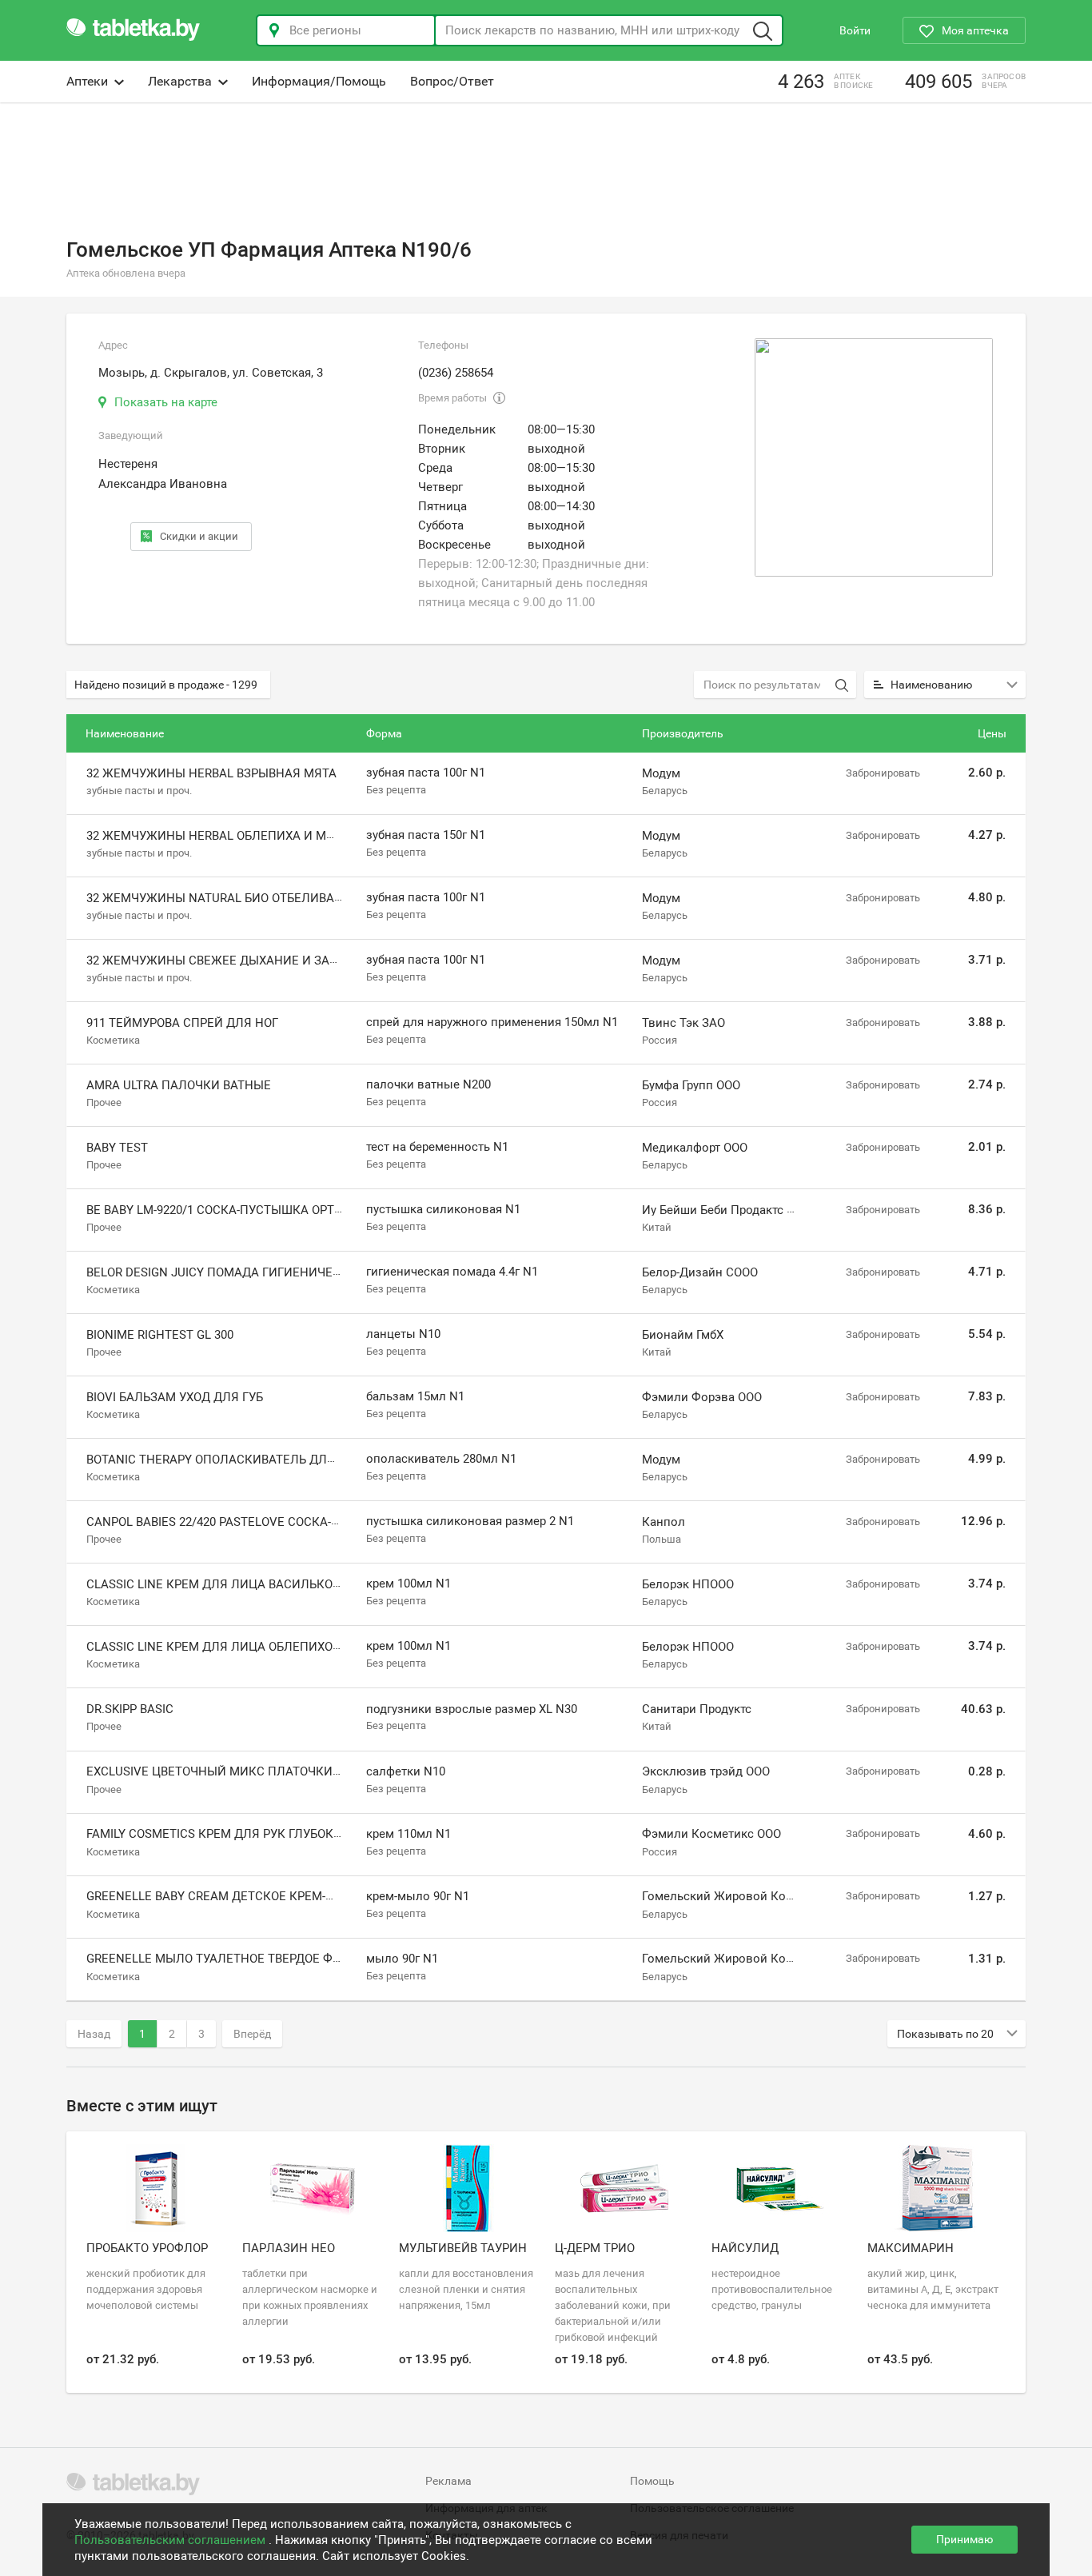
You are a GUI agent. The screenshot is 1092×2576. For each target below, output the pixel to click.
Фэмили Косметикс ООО (711, 1834)
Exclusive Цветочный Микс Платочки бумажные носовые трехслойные (323, 1771)
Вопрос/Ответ (452, 81)
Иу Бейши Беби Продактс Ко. (723, 1210)
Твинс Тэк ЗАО (683, 1023)
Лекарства (180, 81)
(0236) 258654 (456, 373)
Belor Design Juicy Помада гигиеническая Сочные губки (273, 1272)
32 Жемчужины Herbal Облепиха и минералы (235, 836)
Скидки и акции (199, 536)
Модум (661, 773)
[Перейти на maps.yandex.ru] (874, 457)
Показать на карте (166, 402)
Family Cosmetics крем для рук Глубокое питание (247, 1834)
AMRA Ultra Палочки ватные (179, 1085)
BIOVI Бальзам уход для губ (175, 1397)
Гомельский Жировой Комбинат (735, 1896)
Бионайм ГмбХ (683, 1335)
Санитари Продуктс (697, 1709)
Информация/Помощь (319, 81)
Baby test (117, 1148)
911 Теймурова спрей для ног (182, 1023)
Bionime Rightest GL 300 (160, 1335)
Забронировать (883, 773)
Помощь (652, 2481)
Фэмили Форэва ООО (702, 1397)
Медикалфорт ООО (695, 1148)
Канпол (664, 1522)
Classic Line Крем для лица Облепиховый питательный (269, 1647)
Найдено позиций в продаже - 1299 (166, 685)
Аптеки (87, 81)
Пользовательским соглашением (171, 2540)
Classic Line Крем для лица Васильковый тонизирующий (276, 1584)
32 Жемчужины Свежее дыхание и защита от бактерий (267, 961)
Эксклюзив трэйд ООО (706, 1771)
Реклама (448, 2481)
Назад (94, 2034)
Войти (855, 30)
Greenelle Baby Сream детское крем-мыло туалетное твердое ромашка (320, 1896)
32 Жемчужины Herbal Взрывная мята (211, 773)
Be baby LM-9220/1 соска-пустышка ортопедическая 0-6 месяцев (294, 1210)
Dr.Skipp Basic (130, 1709)
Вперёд (252, 2034)
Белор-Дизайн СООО (700, 1272)
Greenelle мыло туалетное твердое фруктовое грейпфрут (276, 1959)
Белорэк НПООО (688, 1584)
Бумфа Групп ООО (691, 1085)
